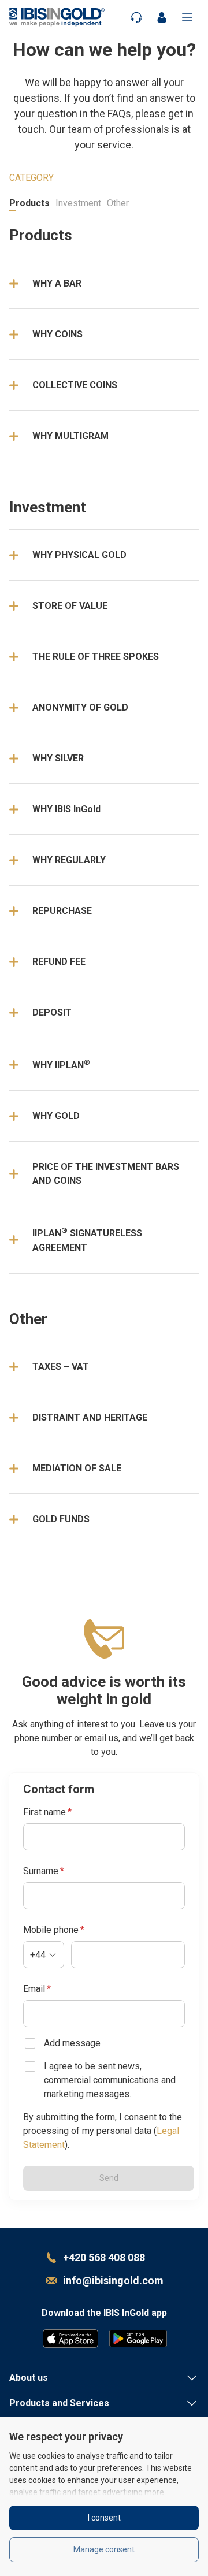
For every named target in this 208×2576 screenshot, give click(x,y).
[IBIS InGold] (57, 17)
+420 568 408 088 (104, 2257)
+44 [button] (38, 1955)
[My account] (162, 17)
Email (37, 1989)
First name (47, 1812)
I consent (104, 2518)
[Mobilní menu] (187, 17)
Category (31, 178)
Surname (44, 1871)
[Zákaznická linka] (136, 17)
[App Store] (70, 2339)
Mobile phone (54, 1930)
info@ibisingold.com (113, 2281)
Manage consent (104, 2549)
